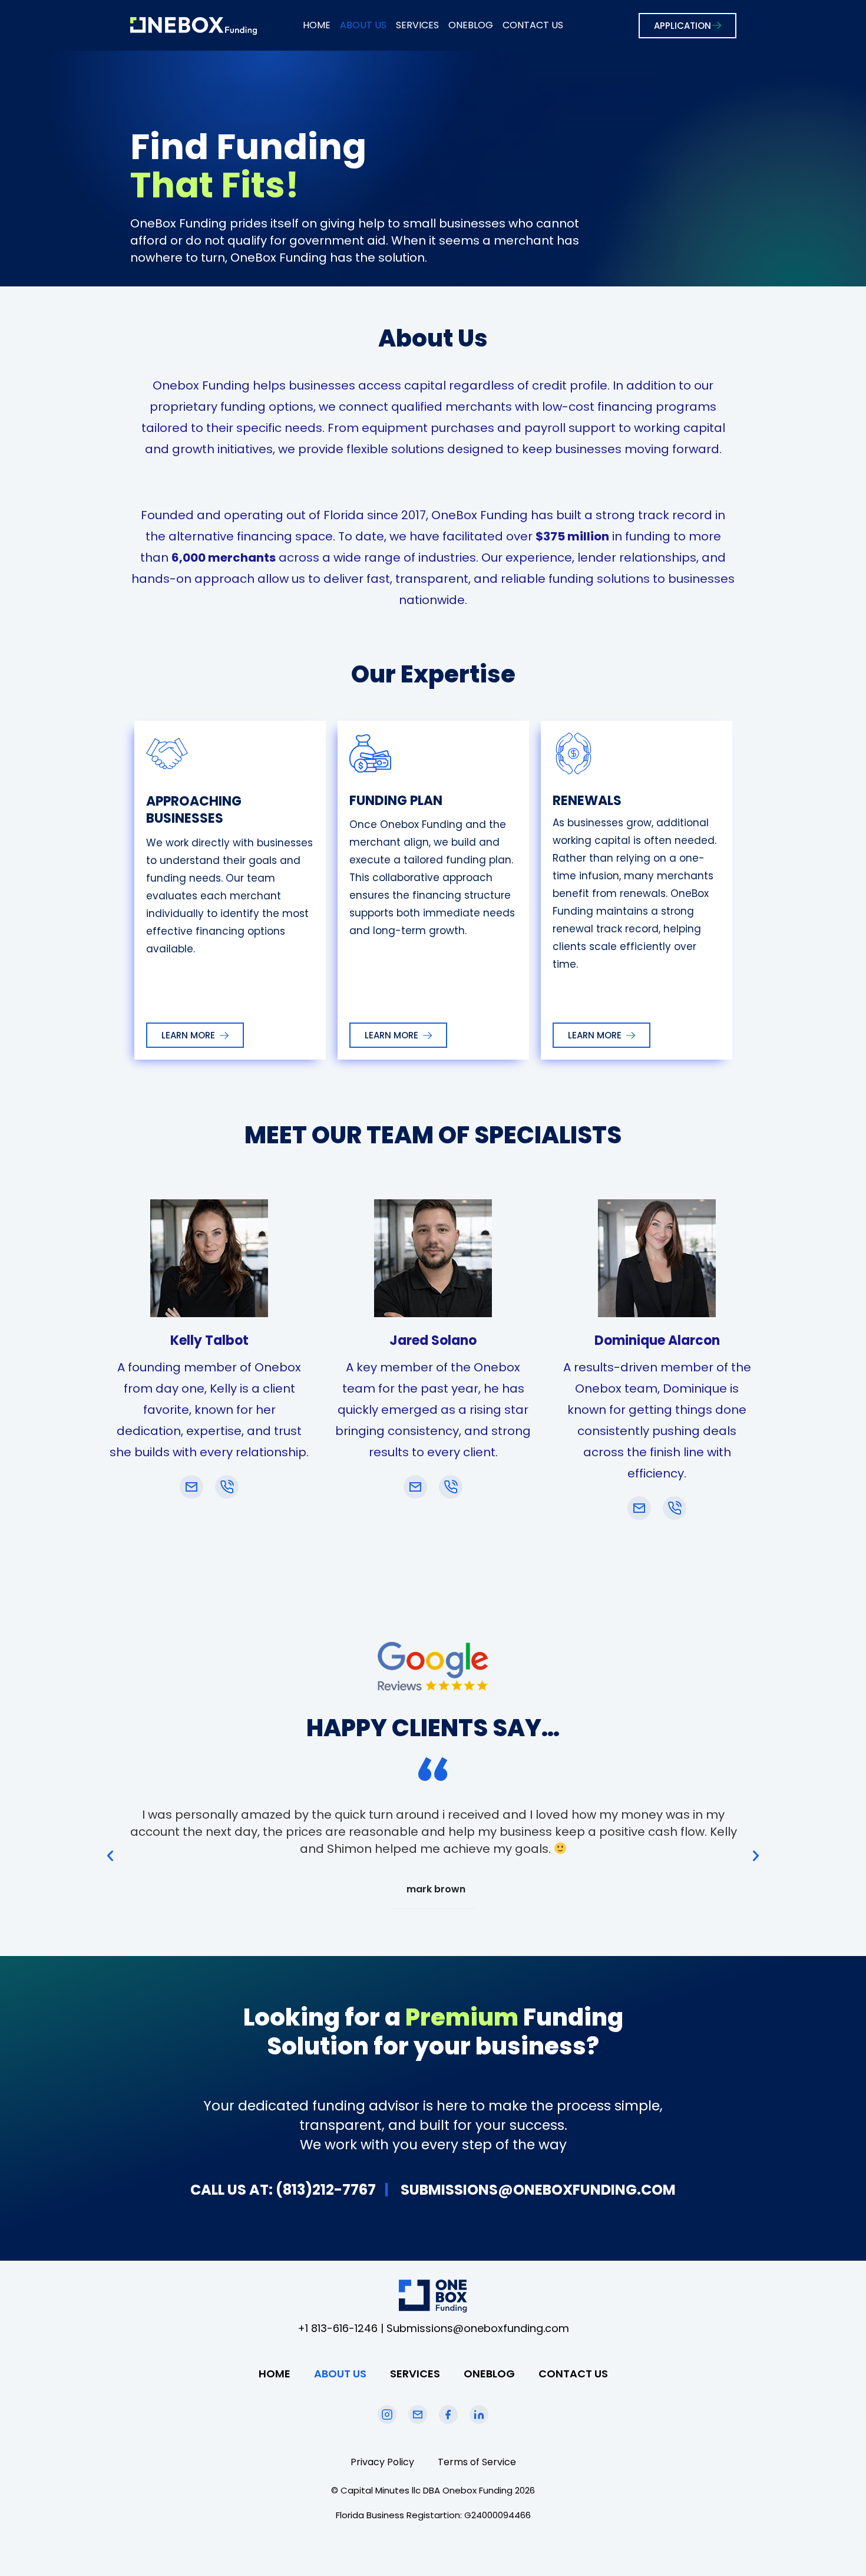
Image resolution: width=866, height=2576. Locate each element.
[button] (110, 1856)
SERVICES (417, 25)
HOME (317, 25)
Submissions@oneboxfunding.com (478, 2328)
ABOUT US (363, 25)
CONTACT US (533, 25)
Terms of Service (477, 2462)
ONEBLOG (471, 25)
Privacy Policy (382, 2462)
